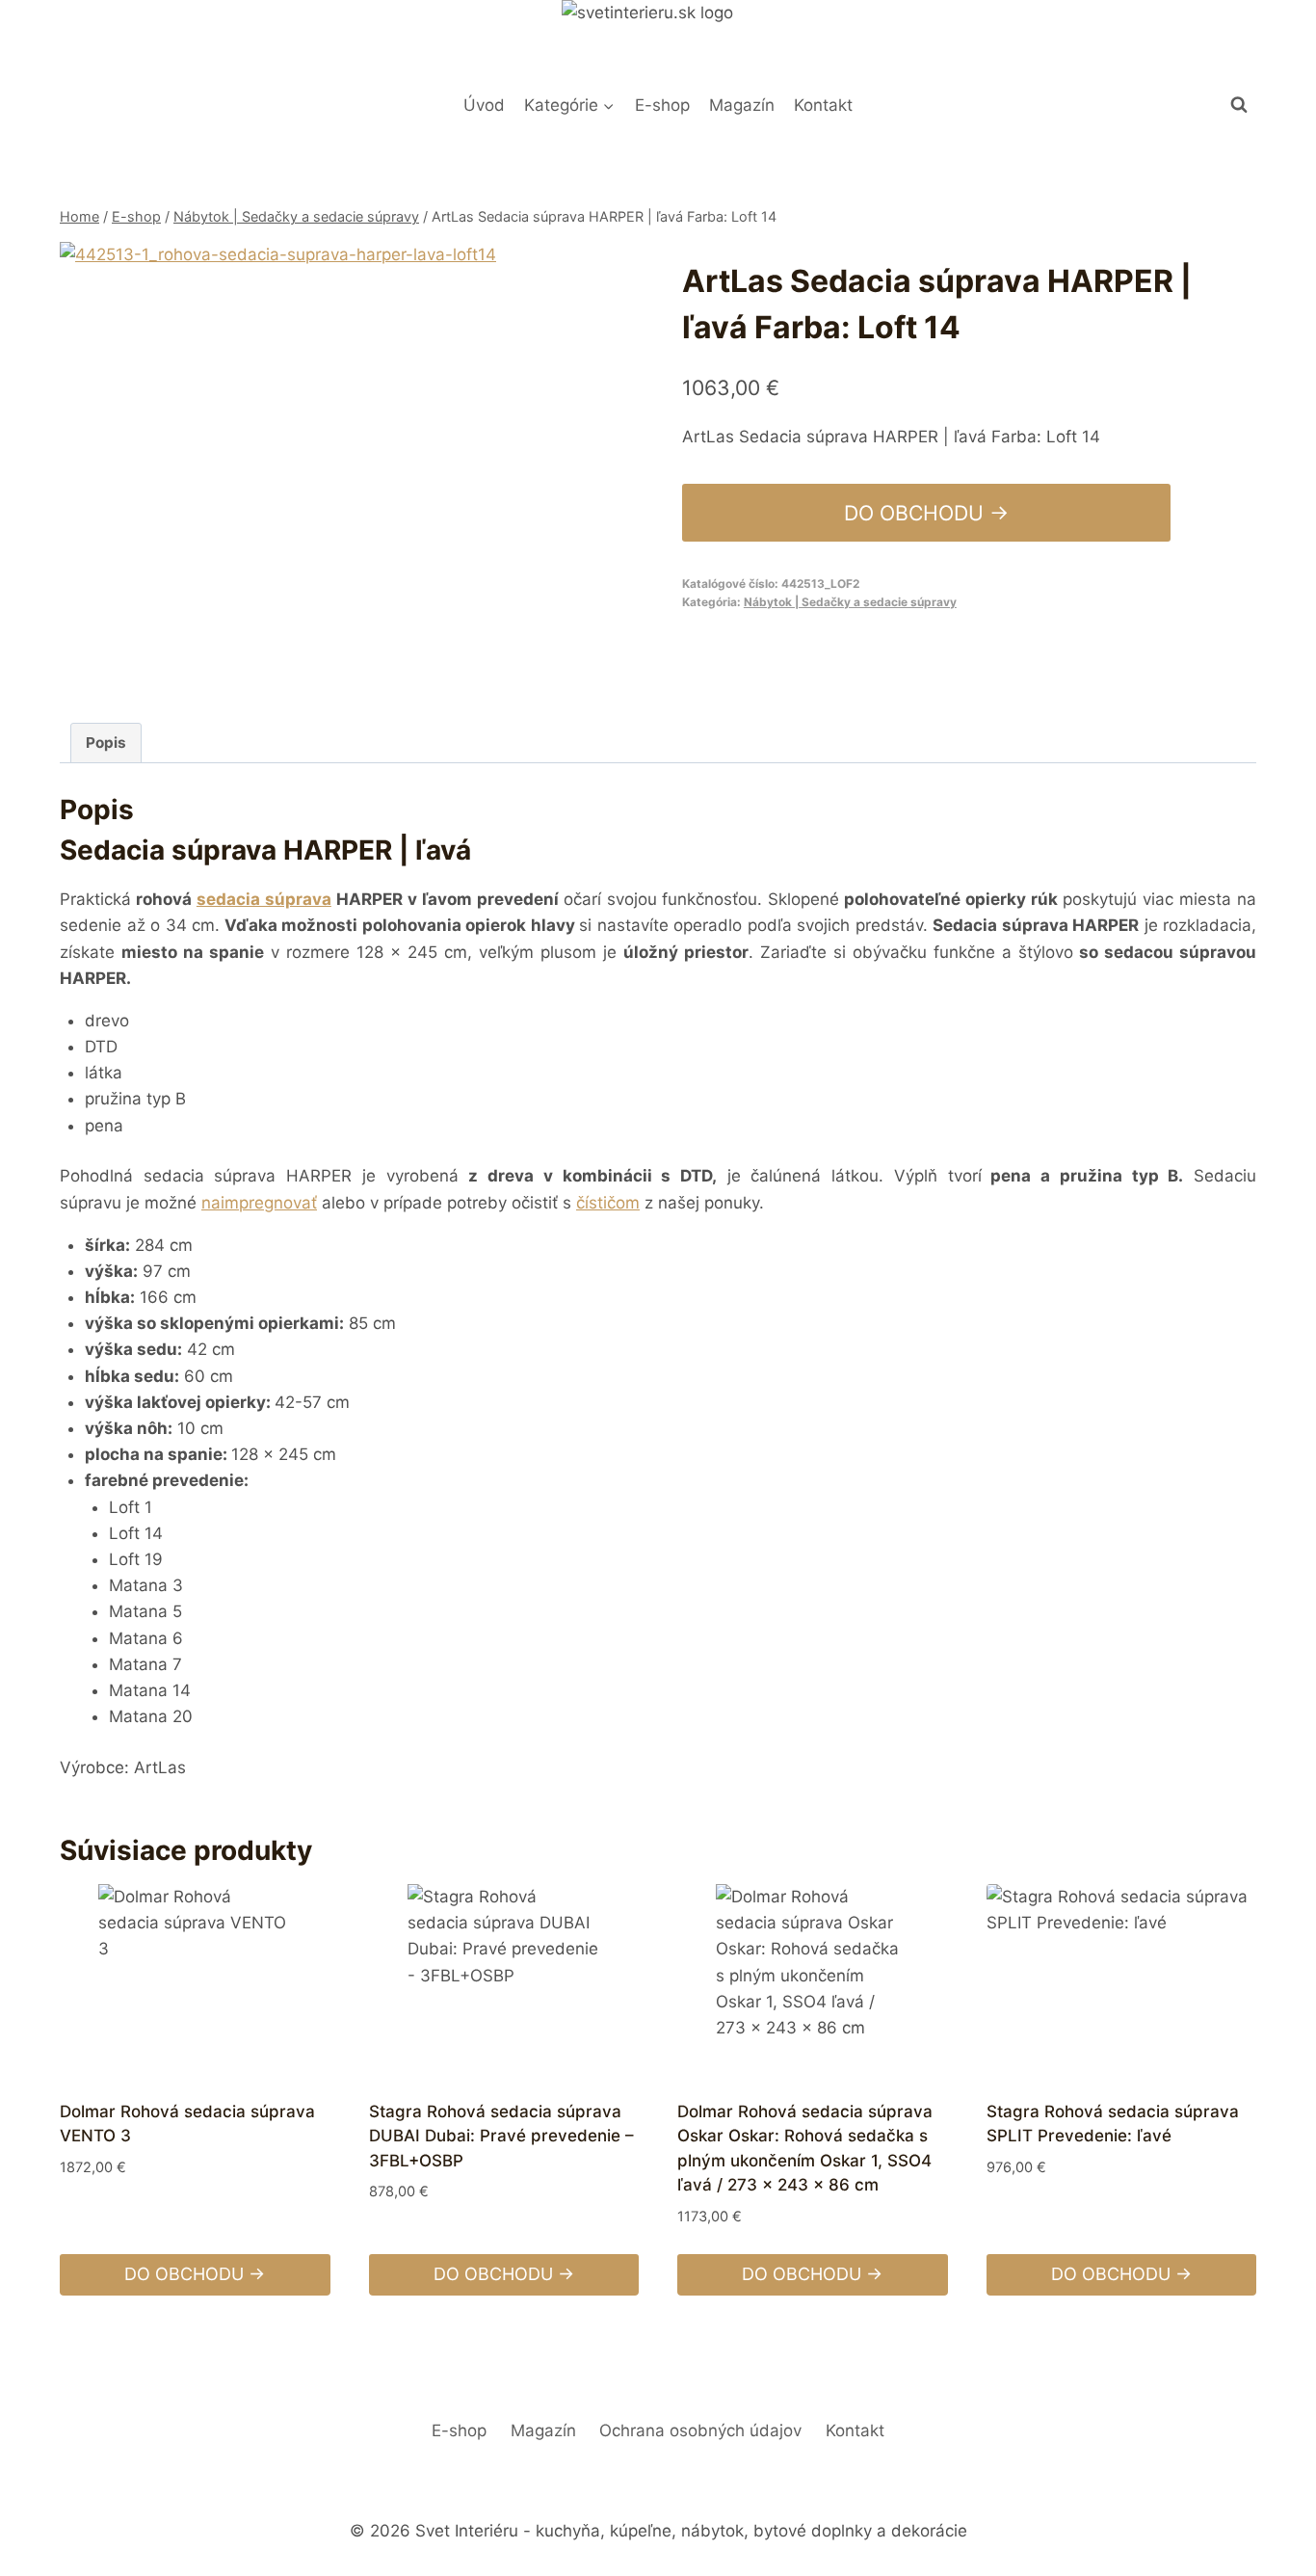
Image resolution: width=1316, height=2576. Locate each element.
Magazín (742, 105)
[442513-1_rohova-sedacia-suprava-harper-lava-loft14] (284, 466)
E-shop (662, 105)
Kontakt (823, 105)
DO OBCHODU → (926, 513)
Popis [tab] (106, 743)
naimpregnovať (259, 1203)
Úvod (484, 105)
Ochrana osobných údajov (700, 2430)
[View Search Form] (1239, 105)
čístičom (608, 1203)
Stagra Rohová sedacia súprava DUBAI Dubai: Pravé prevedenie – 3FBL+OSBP (501, 2136)
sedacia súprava (264, 899)
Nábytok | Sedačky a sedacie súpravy (850, 602)
